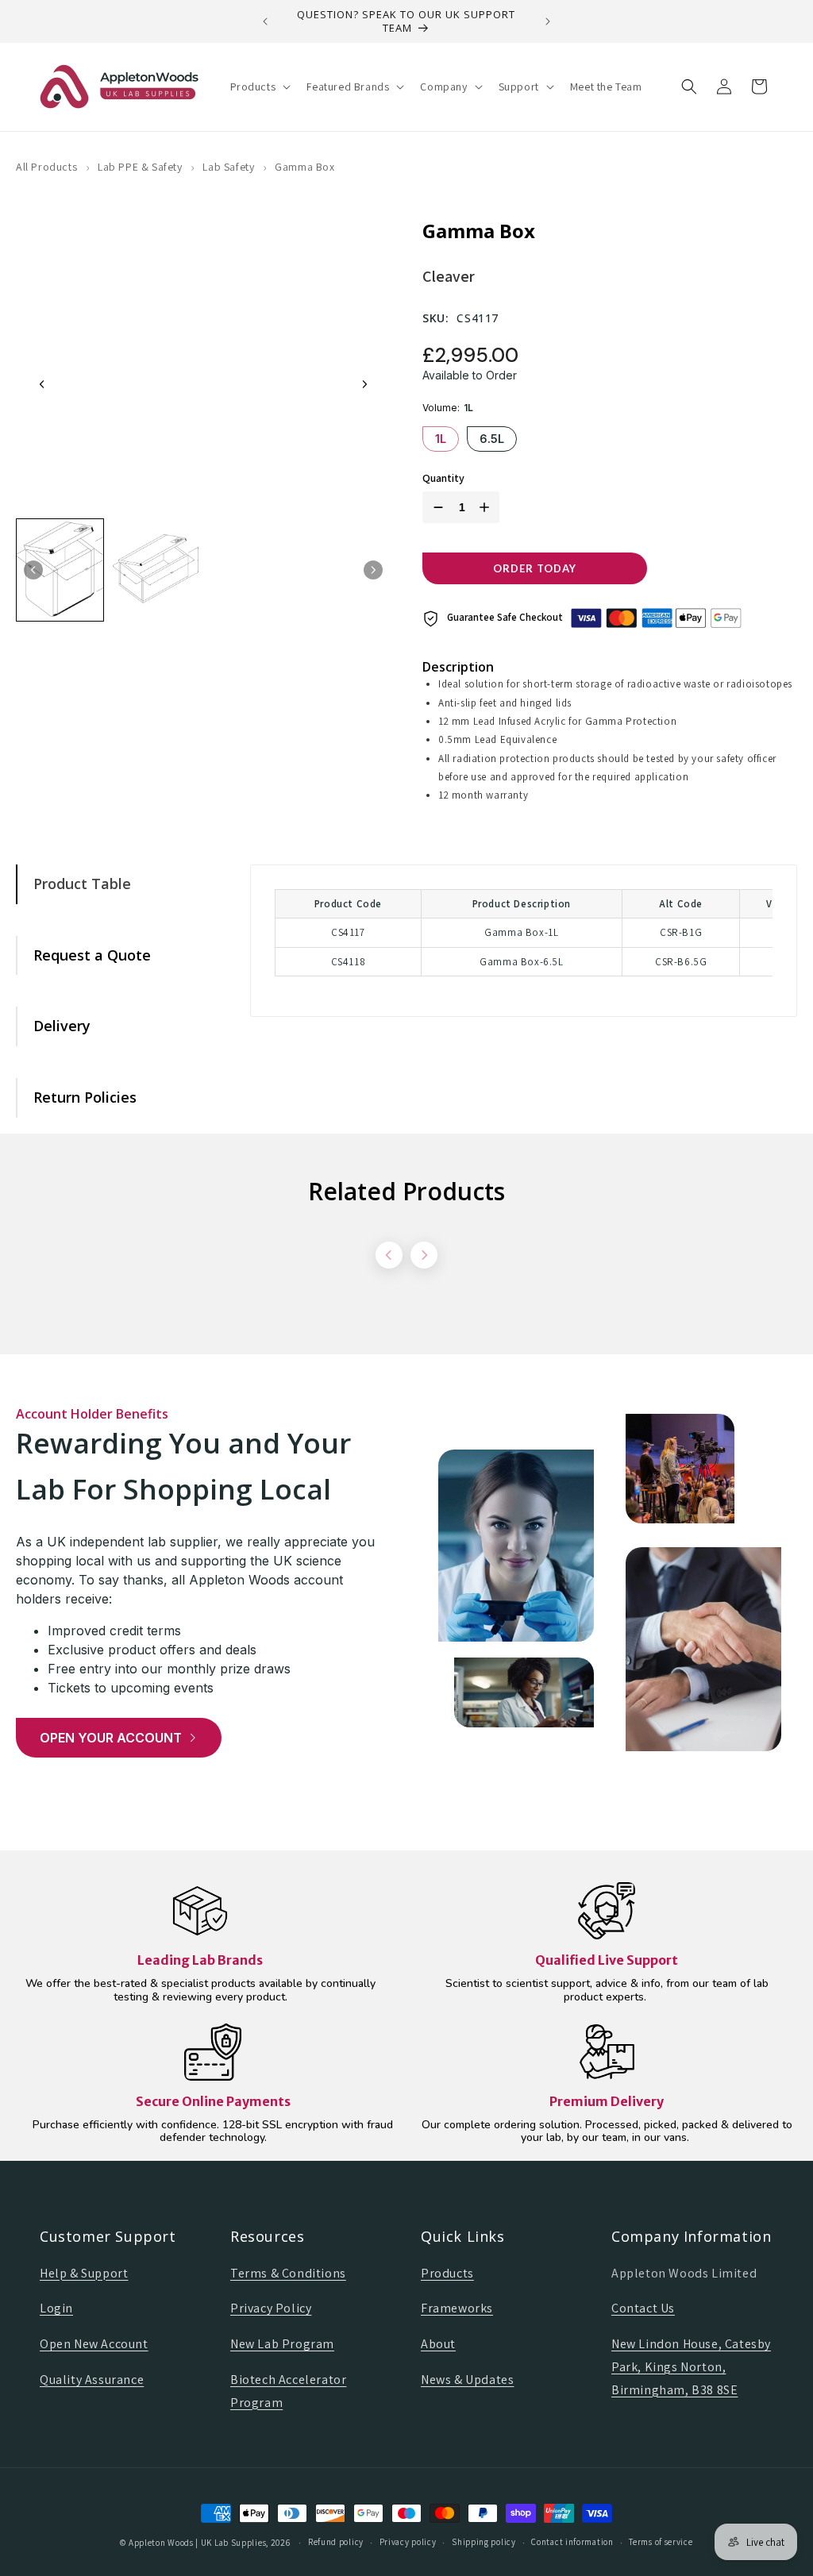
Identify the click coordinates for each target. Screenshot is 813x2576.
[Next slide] (364, 384)
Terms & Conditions (288, 2273)
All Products (46, 167)
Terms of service (661, 2542)
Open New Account (94, 2344)
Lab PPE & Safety (140, 167)
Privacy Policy (271, 2308)
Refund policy (336, 2542)
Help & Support (84, 2273)
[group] (60, 570)
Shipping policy (484, 2542)
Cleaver (449, 276)
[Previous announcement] (265, 21)
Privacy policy (408, 2542)
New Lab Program (282, 2344)
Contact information (572, 2542)
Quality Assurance (92, 2380)
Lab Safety (228, 167)
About (438, 2344)
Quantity (443, 478)
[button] (259, 87)
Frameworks (457, 2308)
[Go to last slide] (42, 384)
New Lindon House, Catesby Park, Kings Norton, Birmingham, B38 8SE (691, 2367)
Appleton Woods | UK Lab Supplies (197, 2543)
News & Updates (467, 2380)
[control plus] (487, 507)
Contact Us (643, 2308)
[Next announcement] (548, 21)
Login (56, 2308)
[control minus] (435, 507)
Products (447, 2273)
